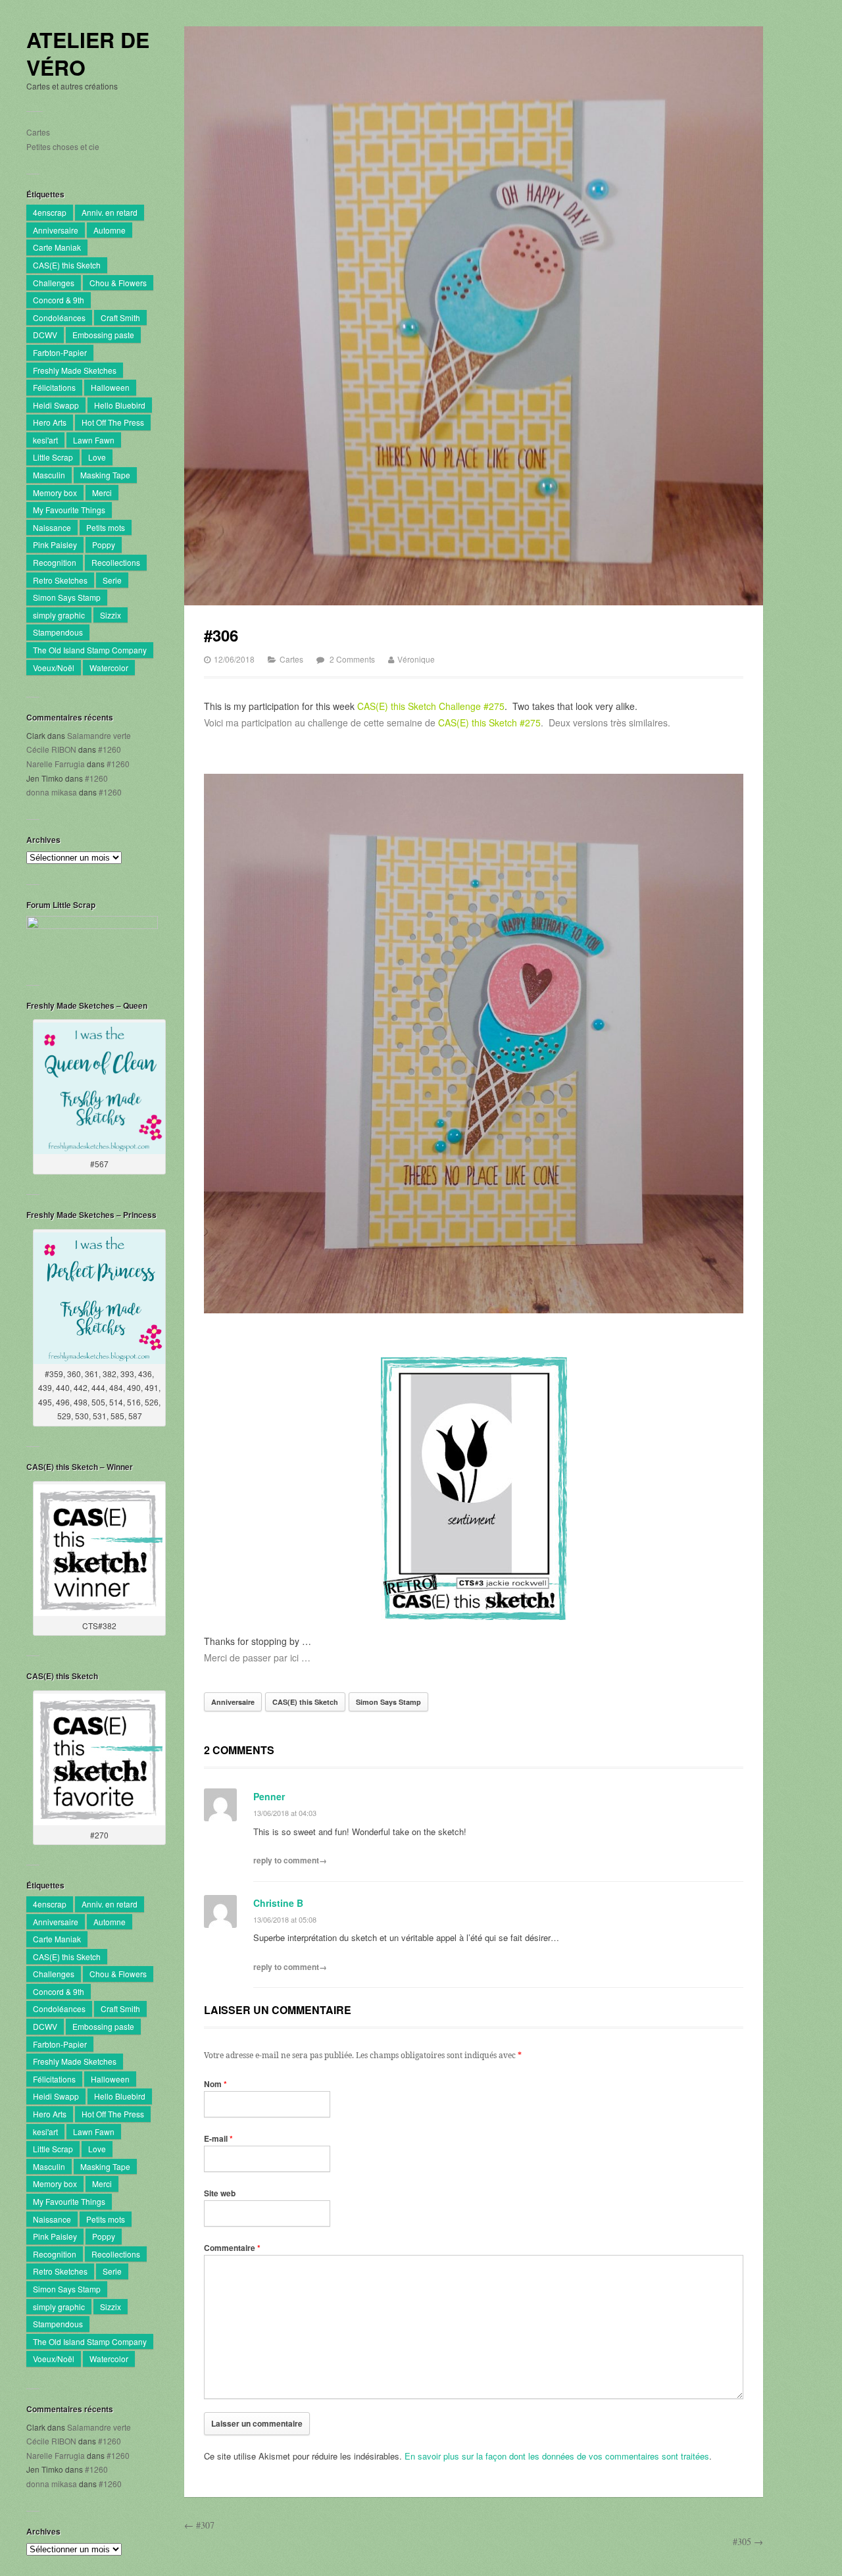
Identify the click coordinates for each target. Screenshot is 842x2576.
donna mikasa (52, 792)
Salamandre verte (99, 735)
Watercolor (109, 668)
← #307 (199, 2525)
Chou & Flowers (118, 283)
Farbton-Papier (60, 352)
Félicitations (54, 387)
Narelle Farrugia (56, 764)
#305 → (748, 2541)
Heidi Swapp (56, 405)
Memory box (55, 492)
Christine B (278, 1903)
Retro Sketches (60, 580)
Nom (215, 2084)
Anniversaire (56, 230)
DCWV (45, 335)
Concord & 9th (59, 300)
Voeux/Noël (54, 668)
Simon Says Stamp (67, 597)
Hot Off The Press (113, 422)
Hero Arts (50, 422)
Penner (269, 1796)
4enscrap (50, 212)
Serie (112, 580)
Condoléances (59, 317)
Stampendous (58, 632)
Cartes (38, 132)
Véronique (416, 659)
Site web (220, 2193)
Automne (110, 230)
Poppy (104, 544)
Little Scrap (53, 457)
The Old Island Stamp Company (90, 650)
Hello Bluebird (120, 405)
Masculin (49, 475)
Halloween (110, 387)
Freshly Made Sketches (75, 370)
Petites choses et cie (63, 146)
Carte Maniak (57, 247)
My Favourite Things (69, 510)
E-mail (218, 2138)
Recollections (116, 562)
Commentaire (232, 2248)
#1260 (110, 749)
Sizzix (111, 615)
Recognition (55, 562)
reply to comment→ (290, 1860)
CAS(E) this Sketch (67, 265)
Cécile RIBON (51, 749)
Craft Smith (120, 317)
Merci (102, 492)
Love (97, 457)
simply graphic (59, 615)
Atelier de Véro (88, 54)
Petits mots (106, 527)
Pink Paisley (55, 544)
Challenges (54, 283)
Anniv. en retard (110, 212)
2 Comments (352, 659)
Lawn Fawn (94, 440)
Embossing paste (103, 335)
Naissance (52, 527)
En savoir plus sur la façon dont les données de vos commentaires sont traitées (557, 2456)
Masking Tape (105, 475)
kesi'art (45, 440)
